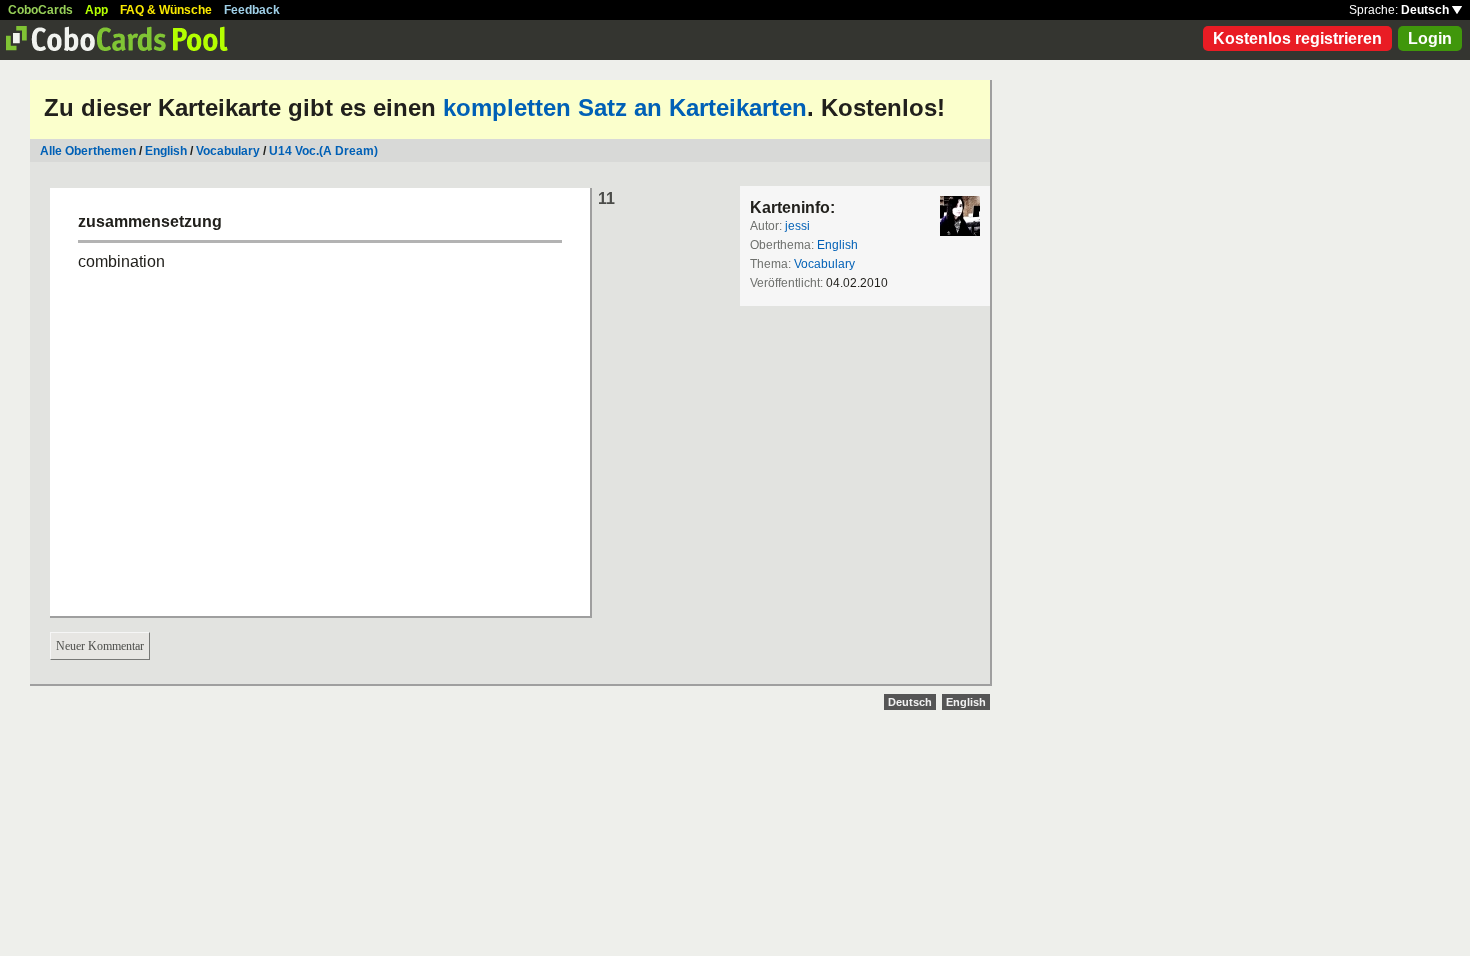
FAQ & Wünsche (166, 10)
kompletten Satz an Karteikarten (625, 107)
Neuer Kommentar (100, 646)
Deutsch (1426, 10)
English (166, 151)
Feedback (252, 10)
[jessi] (960, 216)
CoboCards (40, 10)
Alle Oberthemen (88, 151)
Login (1430, 38)
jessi (797, 226)
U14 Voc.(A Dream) (323, 151)
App (96, 10)
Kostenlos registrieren (1297, 38)
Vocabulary (228, 151)
